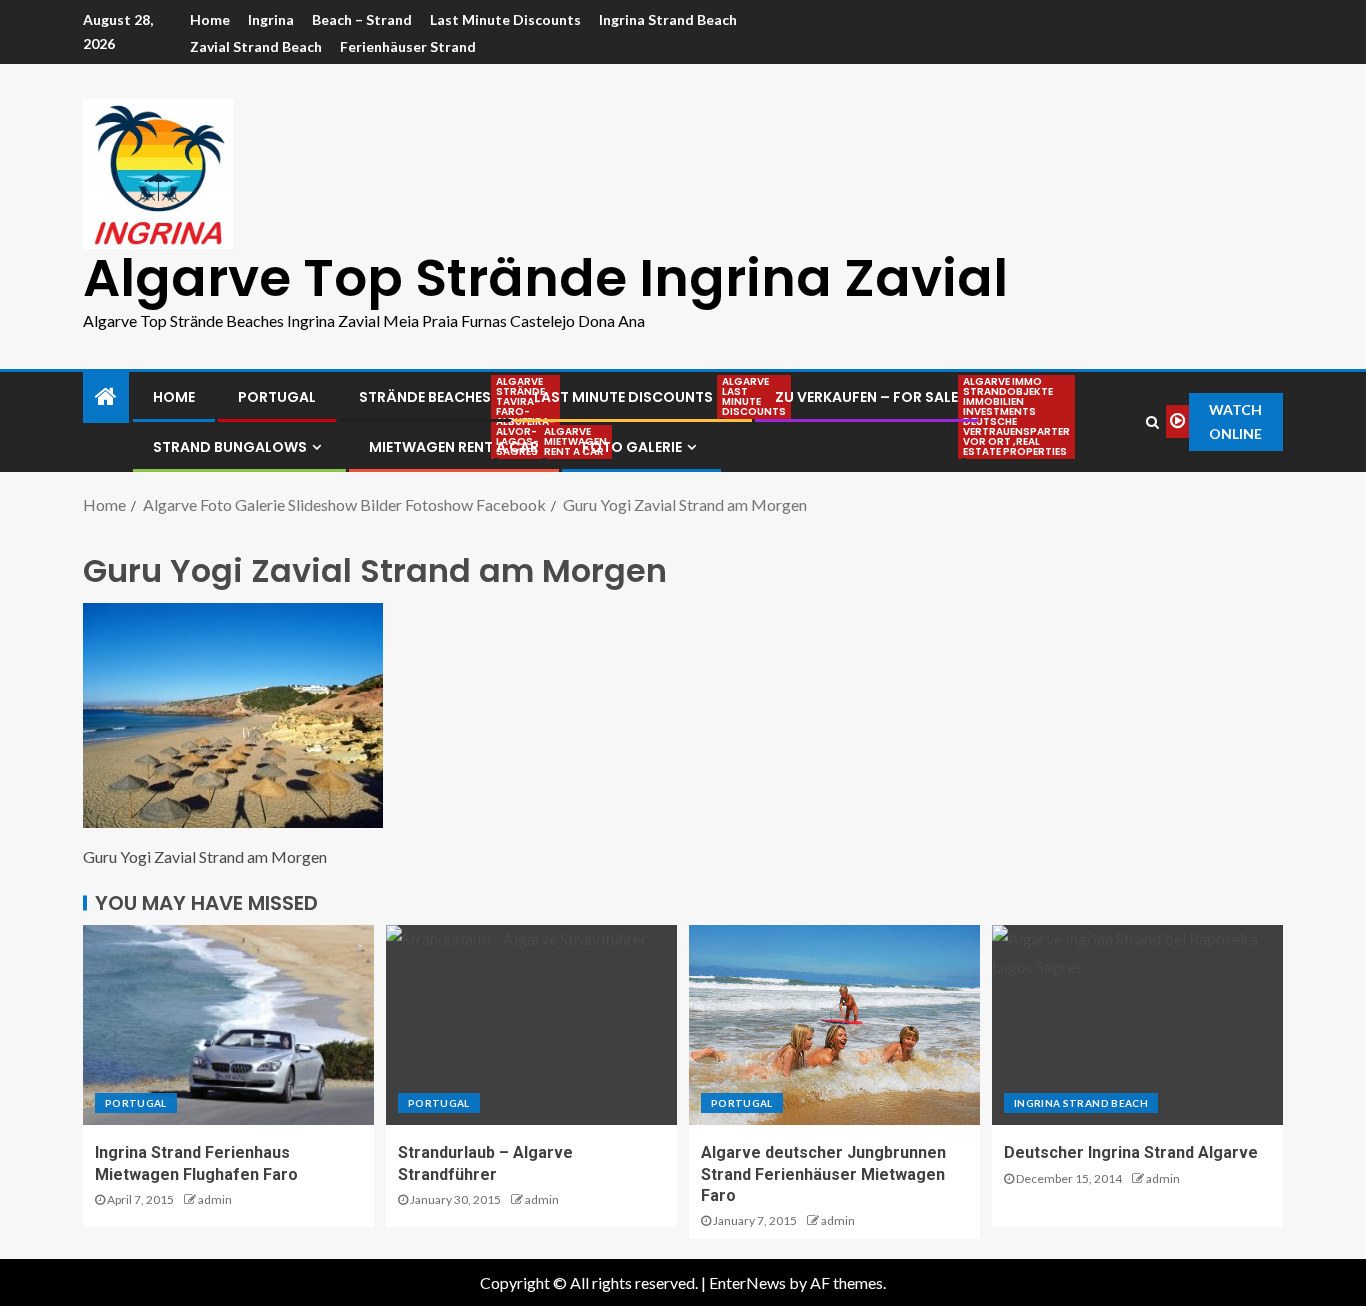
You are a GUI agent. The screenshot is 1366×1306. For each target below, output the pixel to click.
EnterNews (747, 1282)
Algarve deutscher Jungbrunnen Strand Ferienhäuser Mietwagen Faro (823, 1174)
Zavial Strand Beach (256, 46)
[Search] (1152, 422)
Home (210, 19)
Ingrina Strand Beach (668, 19)
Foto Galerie (632, 447)
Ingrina (271, 19)
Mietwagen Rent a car (454, 447)
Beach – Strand (362, 19)
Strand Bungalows (230, 447)
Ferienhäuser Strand (408, 46)
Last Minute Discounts (505, 19)
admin (215, 1199)
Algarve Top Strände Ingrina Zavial (545, 277)
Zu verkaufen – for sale (866, 397)
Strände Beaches (425, 397)
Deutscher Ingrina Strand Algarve (1131, 1152)
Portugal (277, 397)
